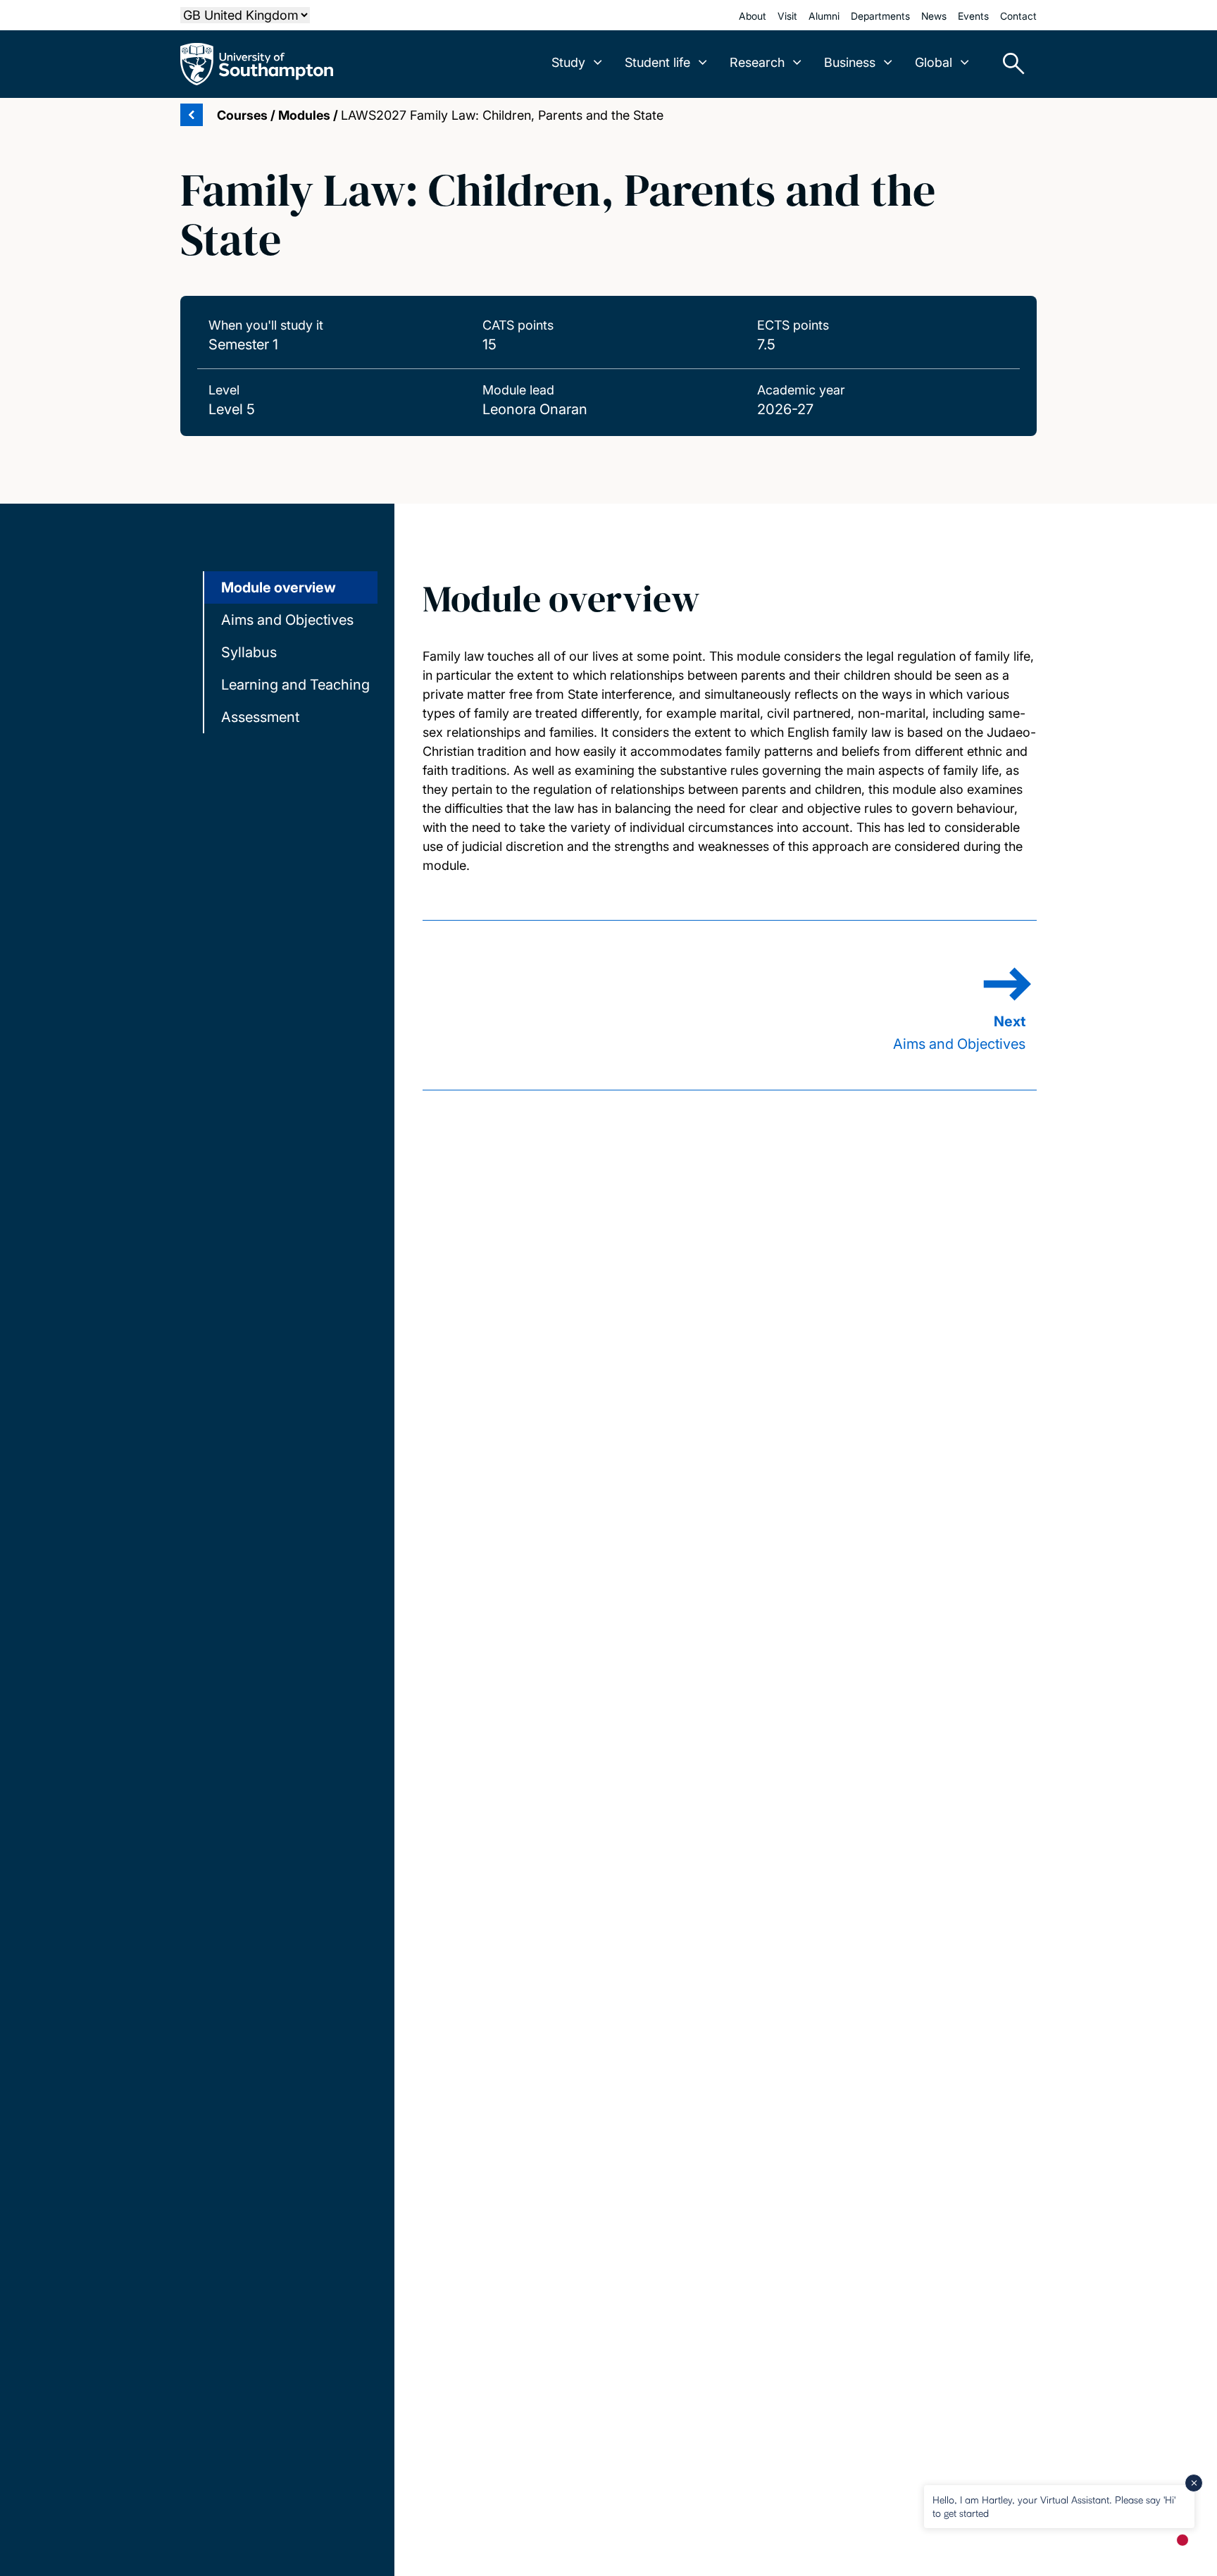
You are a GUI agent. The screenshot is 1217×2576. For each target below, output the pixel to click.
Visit (787, 16)
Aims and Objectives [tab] (287, 620)
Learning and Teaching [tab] (295, 685)
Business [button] (850, 62)
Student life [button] (657, 62)
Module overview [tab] (279, 587)
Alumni (824, 16)
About (753, 16)
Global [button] (934, 62)
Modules (304, 115)
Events (973, 16)
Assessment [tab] (260, 717)
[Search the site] (1009, 64)
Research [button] (757, 62)
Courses (242, 115)
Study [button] (568, 62)
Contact (1018, 16)
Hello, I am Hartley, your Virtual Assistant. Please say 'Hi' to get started (1054, 2506)
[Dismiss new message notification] (1194, 2483)
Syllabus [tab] (249, 652)
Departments (880, 16)
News (934, 16)
